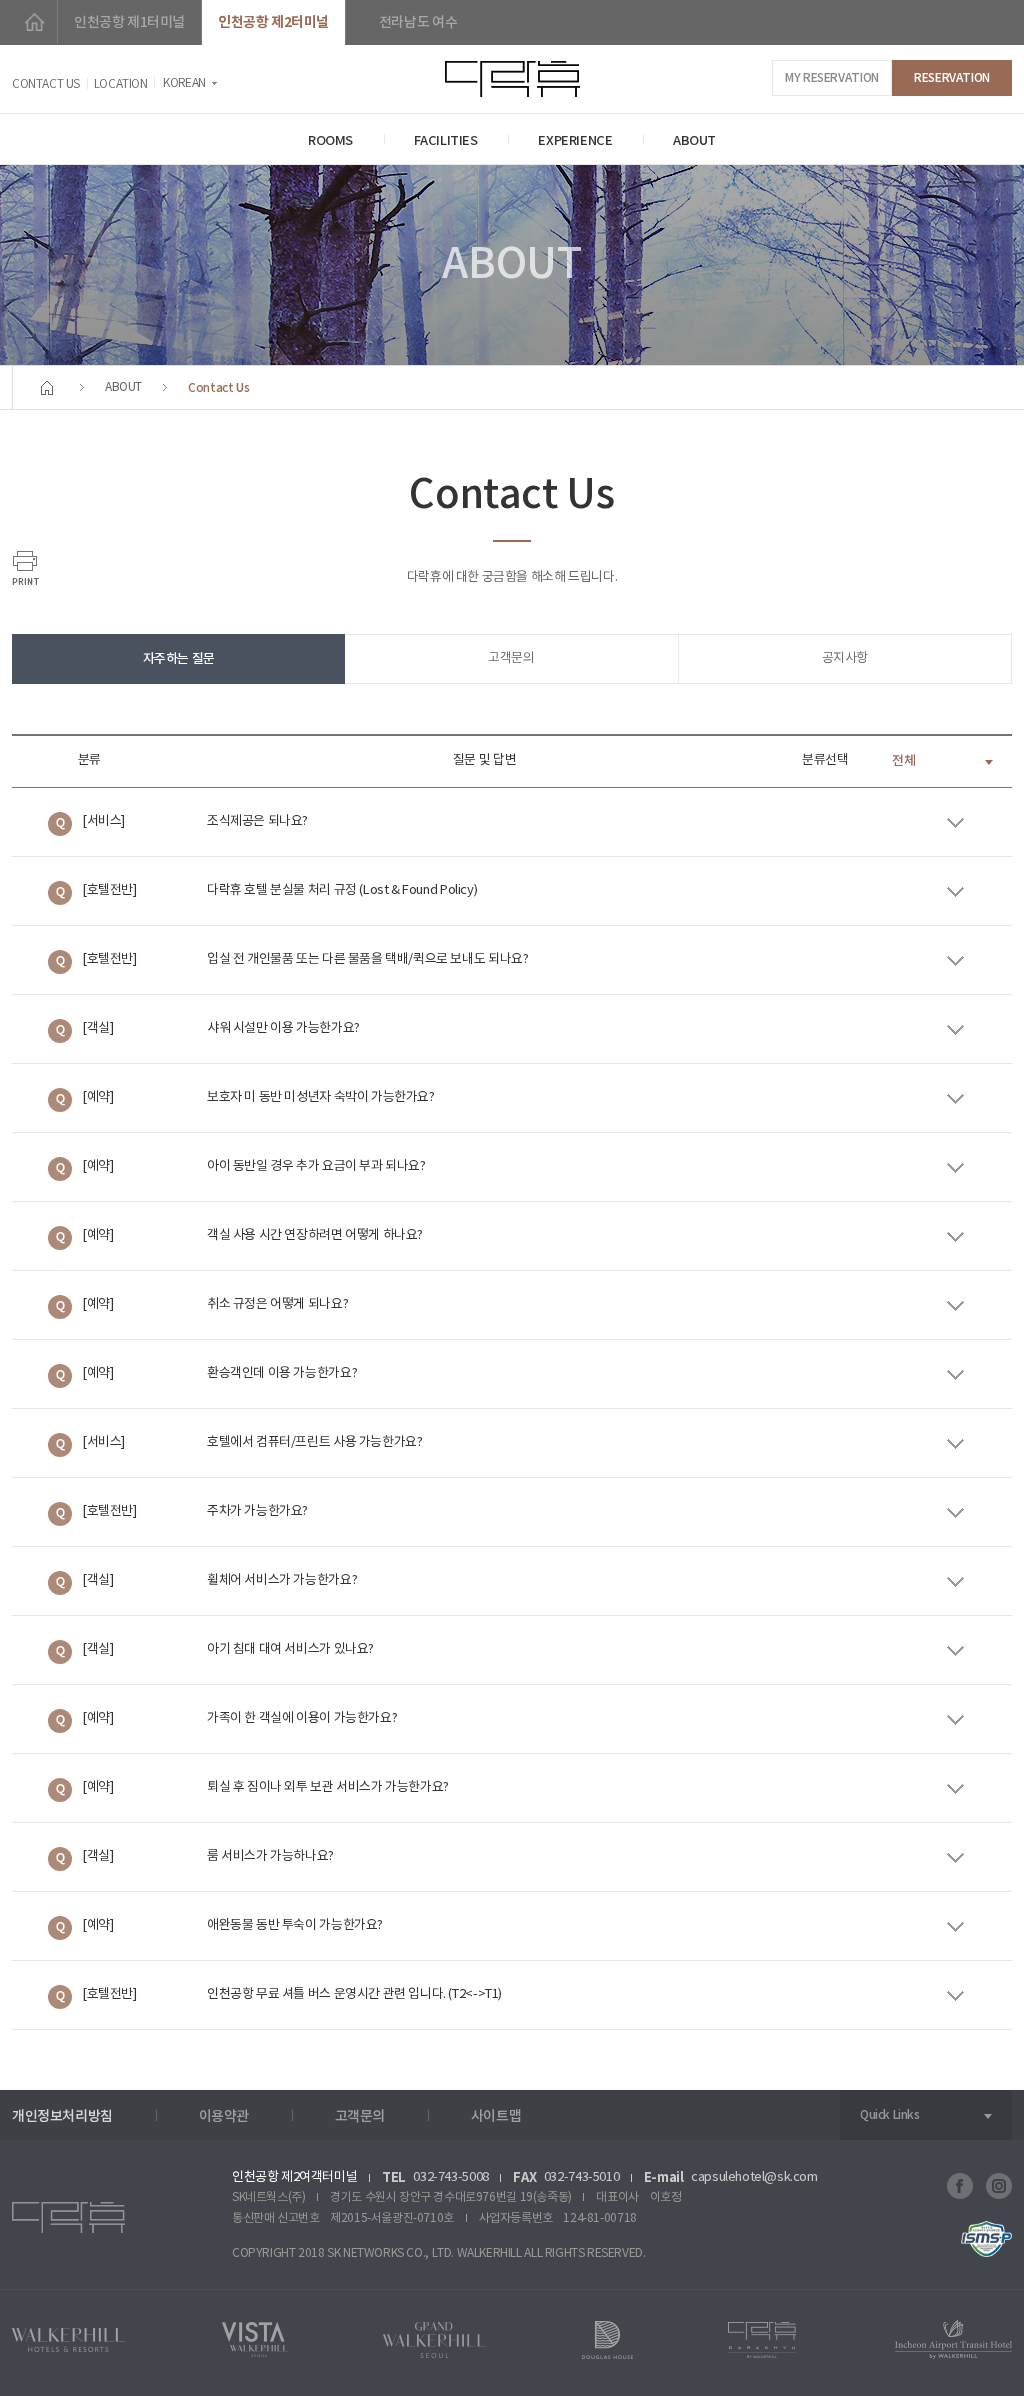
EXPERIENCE (575, 141)
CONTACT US (46, 84)
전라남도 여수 (418, 22)
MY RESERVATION (832, 78)
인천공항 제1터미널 (129, 22)
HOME (34, 22)
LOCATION (121, 84)
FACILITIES (446, 141)
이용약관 (224, 2116)
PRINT (25, 568)
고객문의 (511, 658)
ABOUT (694, 141)
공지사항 (845, 658)
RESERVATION (952, 78)
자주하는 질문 (179, 659)
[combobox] (944, 761)
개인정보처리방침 (62, 2116)
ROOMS (330, 141)
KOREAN (184, 83)
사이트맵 (496, 2116)
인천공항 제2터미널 (273, 22)
